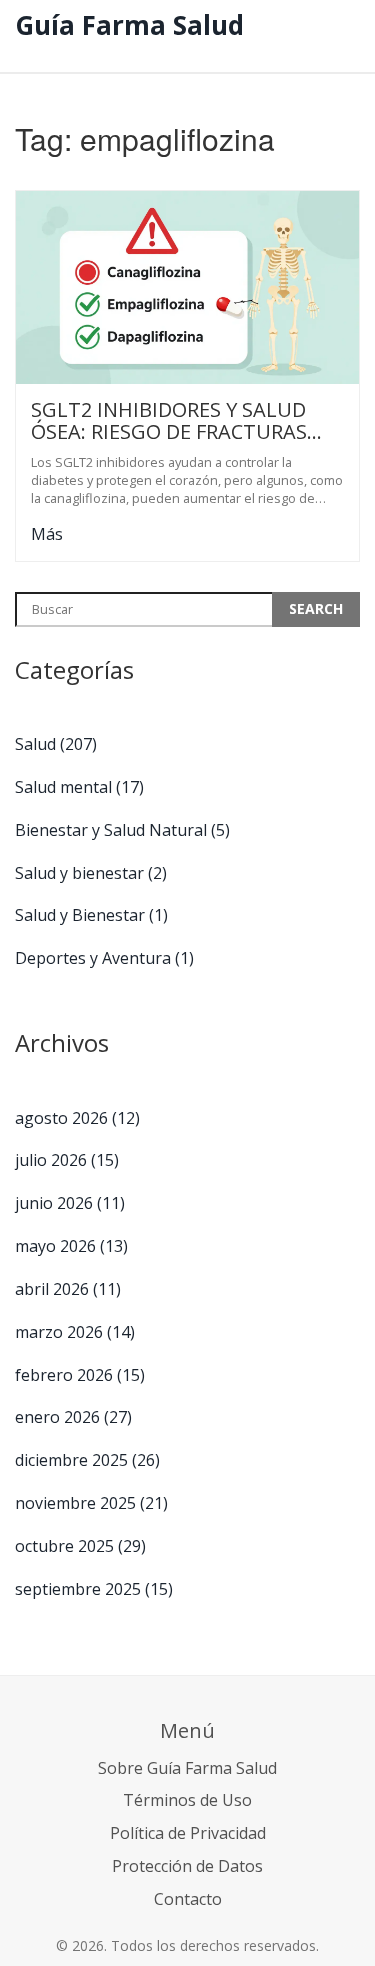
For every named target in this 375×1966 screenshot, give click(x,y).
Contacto (188, 1899)
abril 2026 (68, 1289)
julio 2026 (67, 1160)
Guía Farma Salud (129, 25)
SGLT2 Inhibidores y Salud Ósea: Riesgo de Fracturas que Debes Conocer (169, 421)
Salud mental (79, 787)
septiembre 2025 (94, 1589)
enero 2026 (73, 1417)
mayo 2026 (71, 1246)
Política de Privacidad (188, 1833)
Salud (56, 744)
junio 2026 (70, 1203)
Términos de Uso (187, 1800)
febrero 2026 (80, 1375)
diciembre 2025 (87, 1460)
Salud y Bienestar (91, 915)
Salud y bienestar (91, 873)
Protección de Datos (187, 1866)
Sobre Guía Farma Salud (187, 1768)
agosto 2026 (77, 1118)
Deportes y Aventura (104, 958)
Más (47, 534)
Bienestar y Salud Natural (122, 830)
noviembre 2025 (91, 1503)
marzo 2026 (75, 1332)
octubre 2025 (80, 1546)
